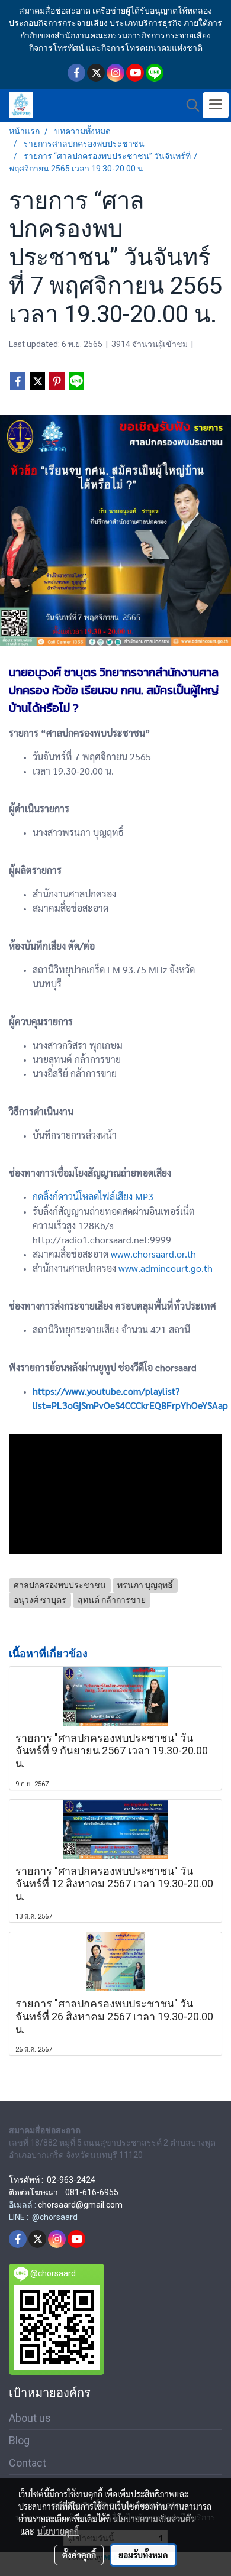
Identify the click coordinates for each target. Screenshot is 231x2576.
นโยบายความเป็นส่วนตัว (154, 2519)
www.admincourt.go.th (166, 1268)
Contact (28, 2463)
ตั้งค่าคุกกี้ (79, 2555)
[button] (189, 105)
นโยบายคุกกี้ (58, 2531)
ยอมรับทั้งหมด (143, 2555)
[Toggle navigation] (216, 105)
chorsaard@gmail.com (80, 2205)
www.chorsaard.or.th (153, 1254)
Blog (19, 2440)
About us (30, 2418)
